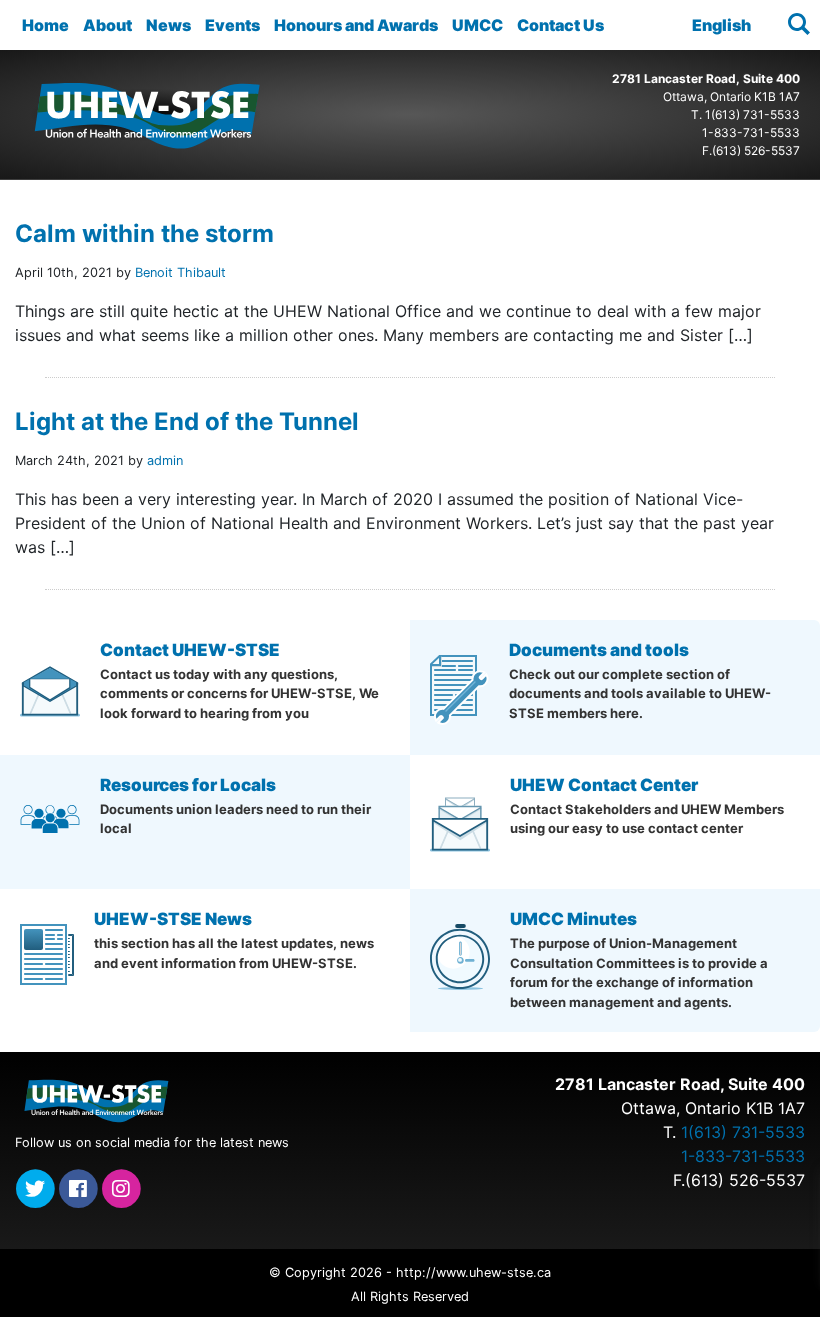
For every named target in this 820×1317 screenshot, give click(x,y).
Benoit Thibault (180, 272)
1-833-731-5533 (751, 132)
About (107, 25)
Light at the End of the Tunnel (187, 421)
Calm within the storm (144, 233)
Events (232, 25)
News (168, 25)
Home (45, 25)
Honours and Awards (356, 25)
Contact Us (560, 25)
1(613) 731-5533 (752, 114)
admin (165, 460)
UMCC (477, 25)
